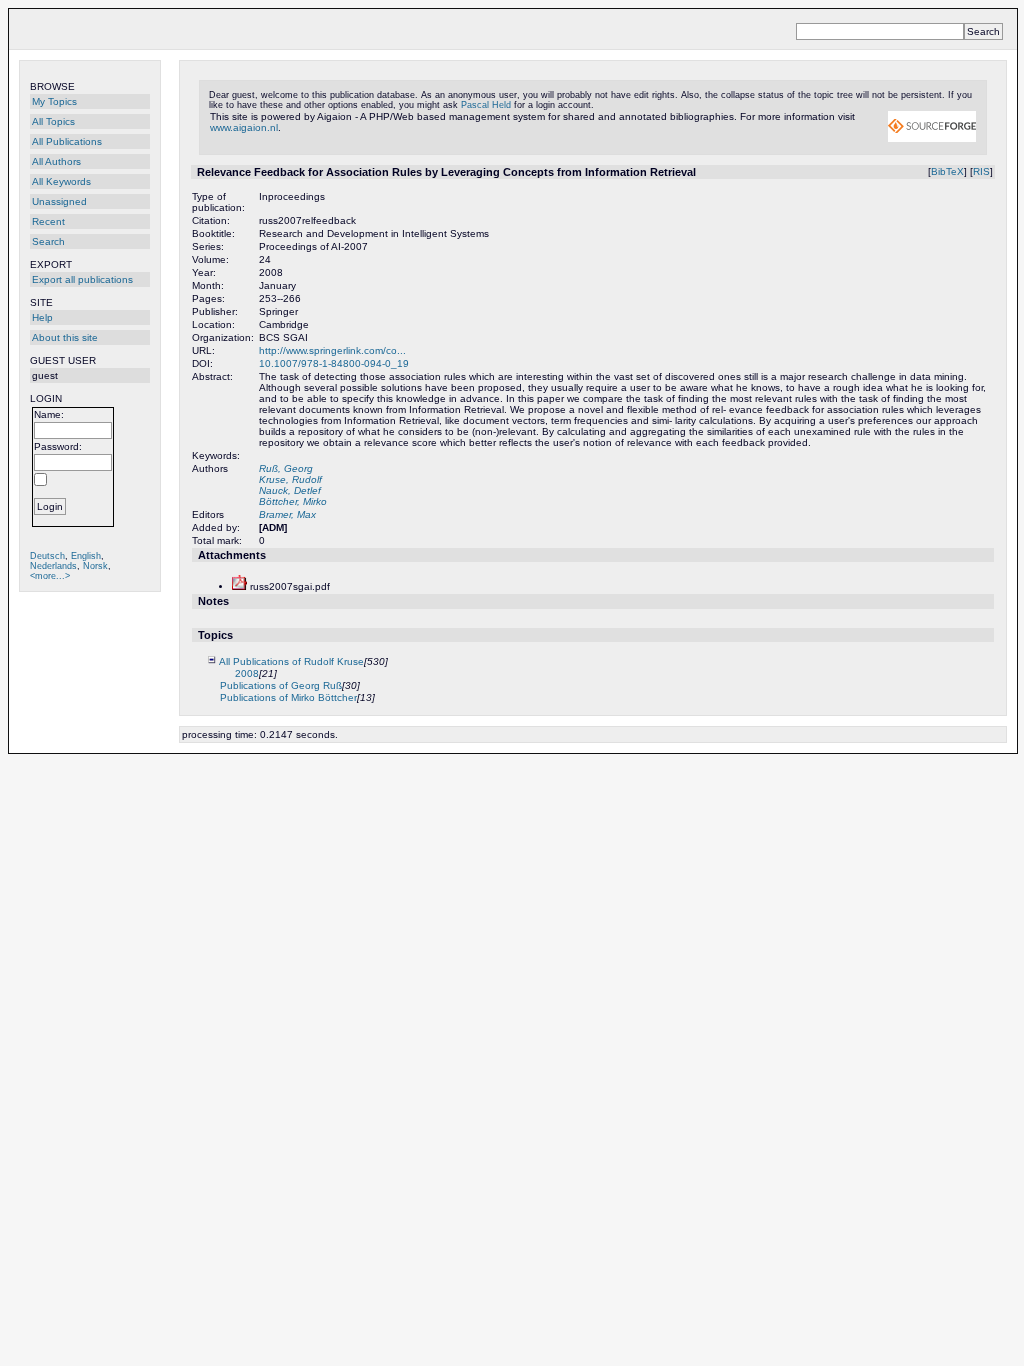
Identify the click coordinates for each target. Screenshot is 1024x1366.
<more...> (50, 576)
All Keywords (61, 181)
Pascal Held (486, 105)
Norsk (95, 566)
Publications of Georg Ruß (281, 685)
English (86, 556)
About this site (65, 337)
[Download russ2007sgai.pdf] (239, 586)
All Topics (53, 121)
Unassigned (59, 201)
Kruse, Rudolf (290, 479)
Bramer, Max (287, 514)
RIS (981, 171)
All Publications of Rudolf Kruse (291, 661)
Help (42, 317)
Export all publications (82, 279)
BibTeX (947, 171)
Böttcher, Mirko (293, 501)
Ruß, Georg (286, 468)
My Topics (54, 101)
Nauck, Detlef (290, 490)
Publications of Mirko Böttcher (288, 697)
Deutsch (47, 556)
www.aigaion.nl (244, 127)
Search (48, 241)
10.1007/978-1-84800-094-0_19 (334, 363)
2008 (247, 673)
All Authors (56, 161)
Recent (48, 221)
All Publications (67, 141)
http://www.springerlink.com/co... (332, 350)
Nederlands (53, 566)
